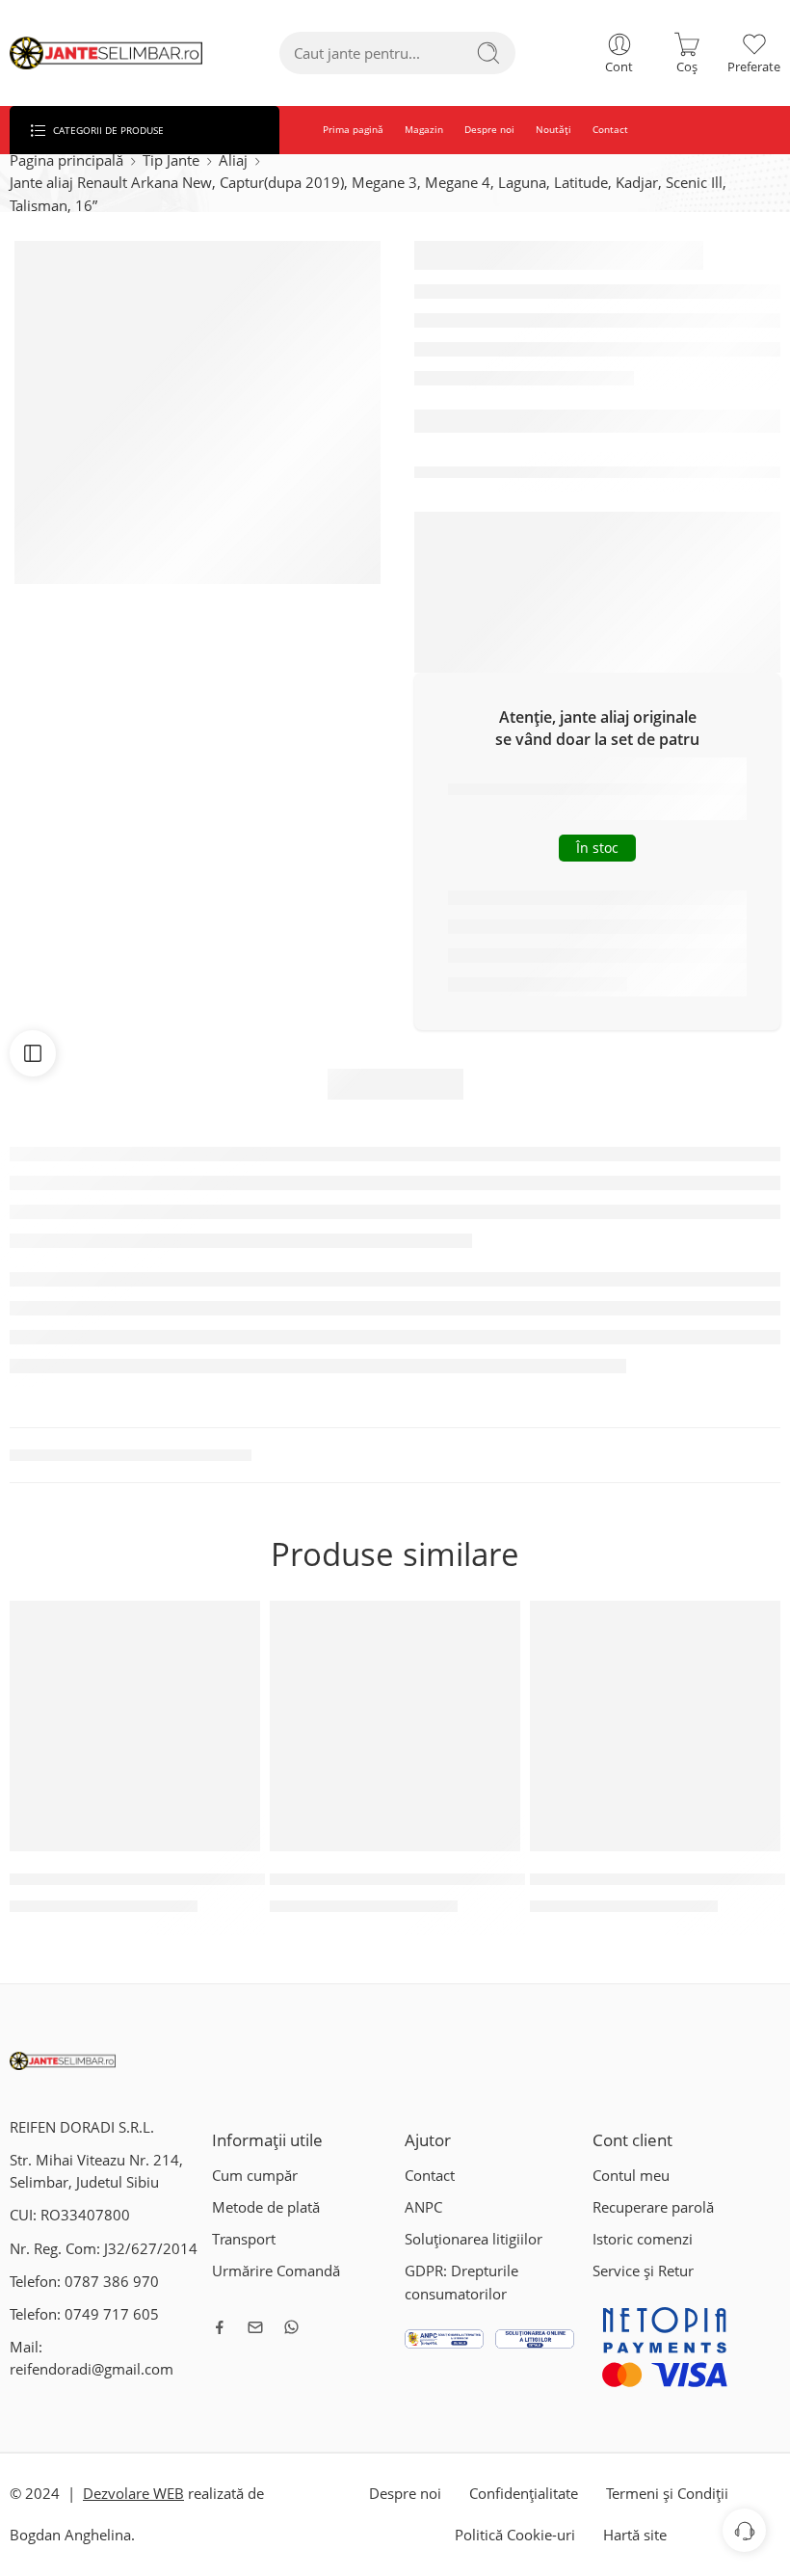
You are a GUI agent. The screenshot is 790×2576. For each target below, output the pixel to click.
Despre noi (489, 130)
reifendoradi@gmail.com (92, 2369)
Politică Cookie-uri (515, 2535)
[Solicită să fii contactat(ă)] (744, 2530)
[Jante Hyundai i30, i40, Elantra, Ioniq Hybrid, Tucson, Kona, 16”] (655, 1726)
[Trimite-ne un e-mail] (255, 2327)
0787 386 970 (112, 2282)
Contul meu (631, 2176)
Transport (244, 2239)
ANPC (423, 2207)
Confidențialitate (524, 2494)
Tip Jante (171, 160)
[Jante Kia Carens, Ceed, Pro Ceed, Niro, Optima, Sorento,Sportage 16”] (395, 1726)
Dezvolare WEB (133, 2494)
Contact (610, 130)
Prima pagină (353, 130)
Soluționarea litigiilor (474, 2239)
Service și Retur (643, 2271)
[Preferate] (232, 1628)
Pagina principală (66, 160)
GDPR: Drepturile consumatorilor (461, 2282)
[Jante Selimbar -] (106, 53)
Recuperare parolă (653, 2207)
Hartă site (635, 2535)
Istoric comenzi (643, 2239)
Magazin (424, 130)
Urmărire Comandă (276, 2271)
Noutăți (553, 130)
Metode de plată (266, 2207)
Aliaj (233, 160)
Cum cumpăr (255, 2176)
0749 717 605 (112, 2314)
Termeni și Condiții (667, 2494)
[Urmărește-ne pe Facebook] (220, 2327)
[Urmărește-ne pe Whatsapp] (291, 2327)
